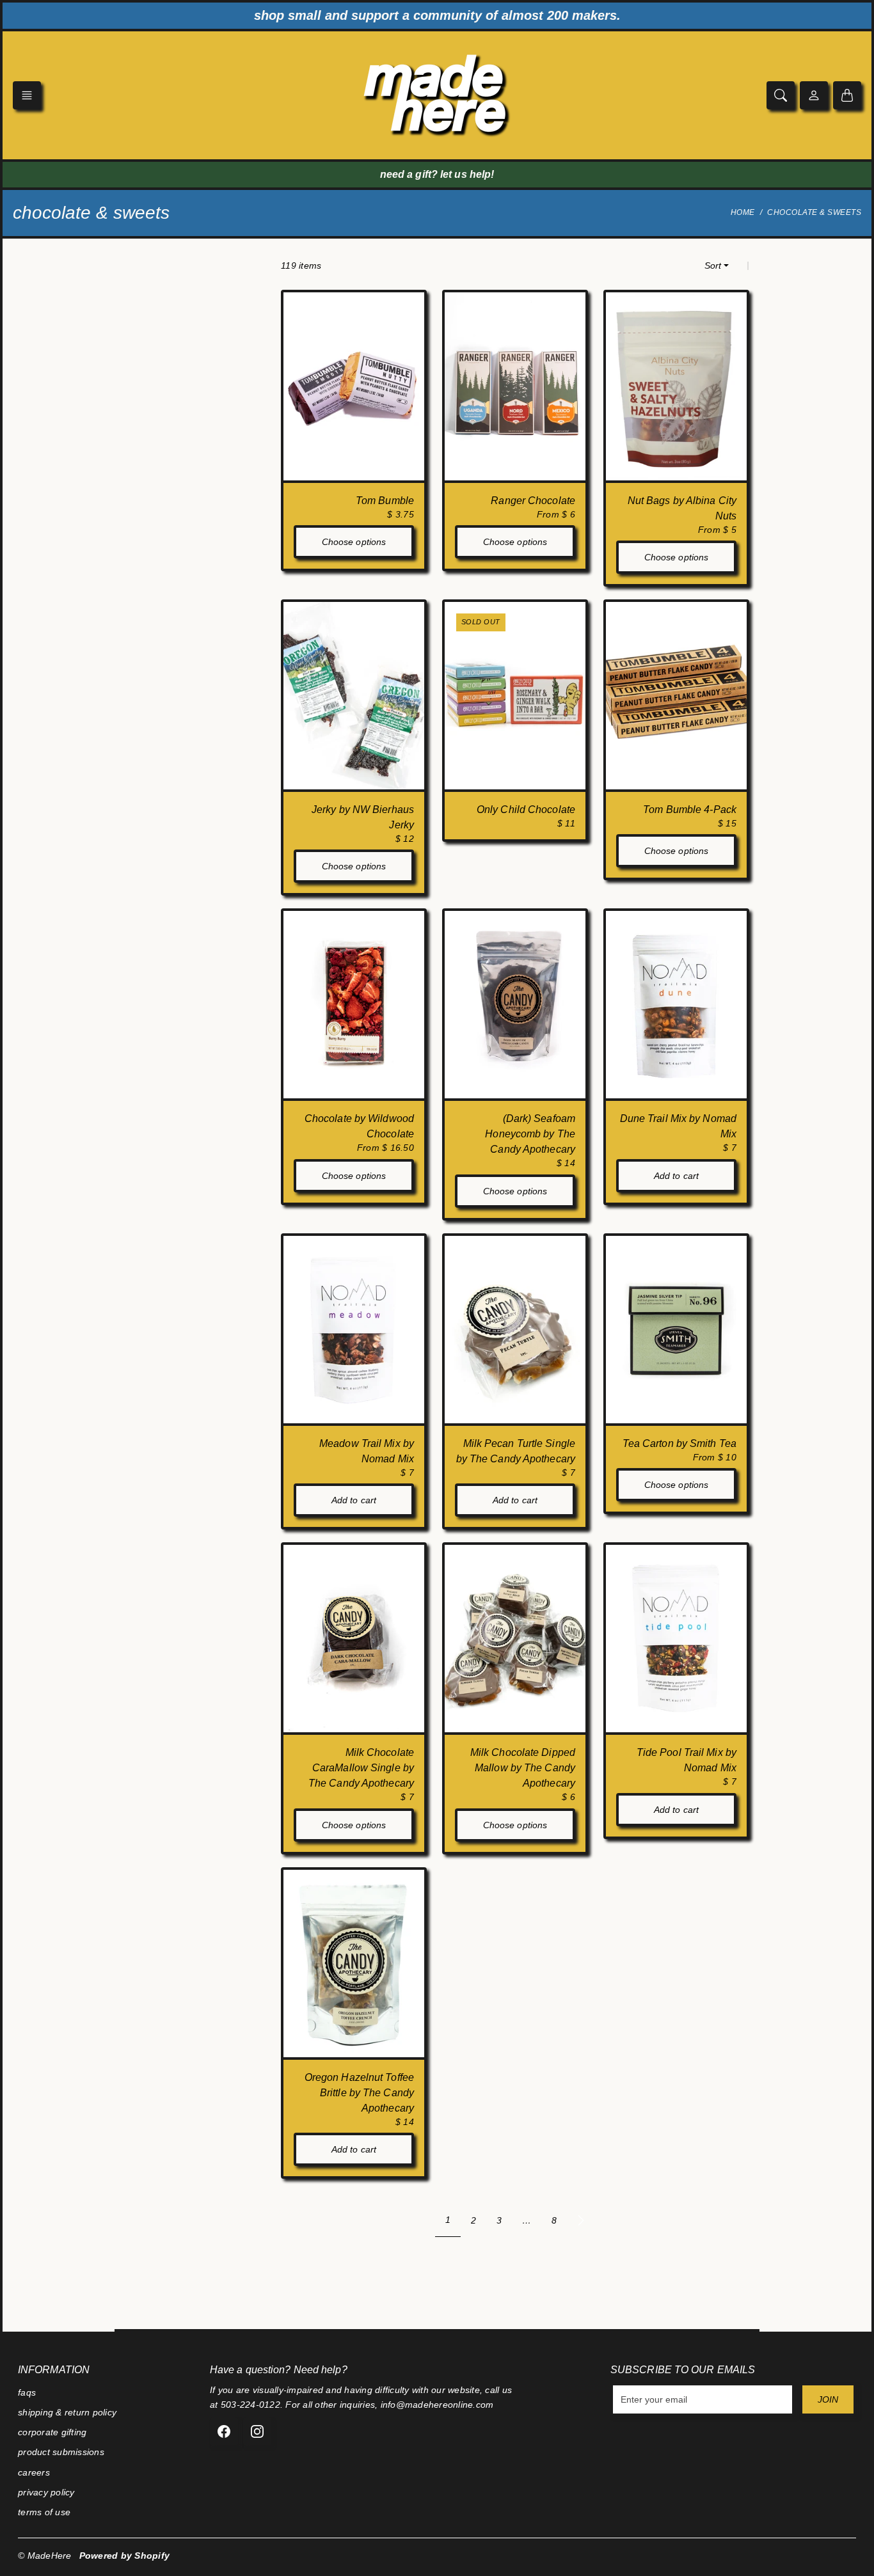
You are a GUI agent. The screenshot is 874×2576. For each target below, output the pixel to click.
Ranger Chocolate (533, 501)
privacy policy (46, 2492)
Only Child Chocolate (526, 810)
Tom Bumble (385, 501)
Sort (713, 265)
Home (743, 212)
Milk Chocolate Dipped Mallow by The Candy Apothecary (523, 1768)
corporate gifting (52, 2432)
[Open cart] (847, 95)
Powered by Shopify (125, 2556)
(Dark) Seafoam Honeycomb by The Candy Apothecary (530, 1134)
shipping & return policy (67, 2412)
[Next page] (581, 2220)
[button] (27, 95)
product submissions (61, 2452)
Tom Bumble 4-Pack (690, 810)
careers (34, 2472)
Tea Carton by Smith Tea (679, 1443)
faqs (27, 2392)
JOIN (828, 2399)
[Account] (814, 95)
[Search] (781, 95)
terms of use (44, 2512)
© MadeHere (45, 2556)
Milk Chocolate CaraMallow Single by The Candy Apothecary (361, 1768)
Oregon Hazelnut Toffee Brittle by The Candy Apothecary (359, 2093)
